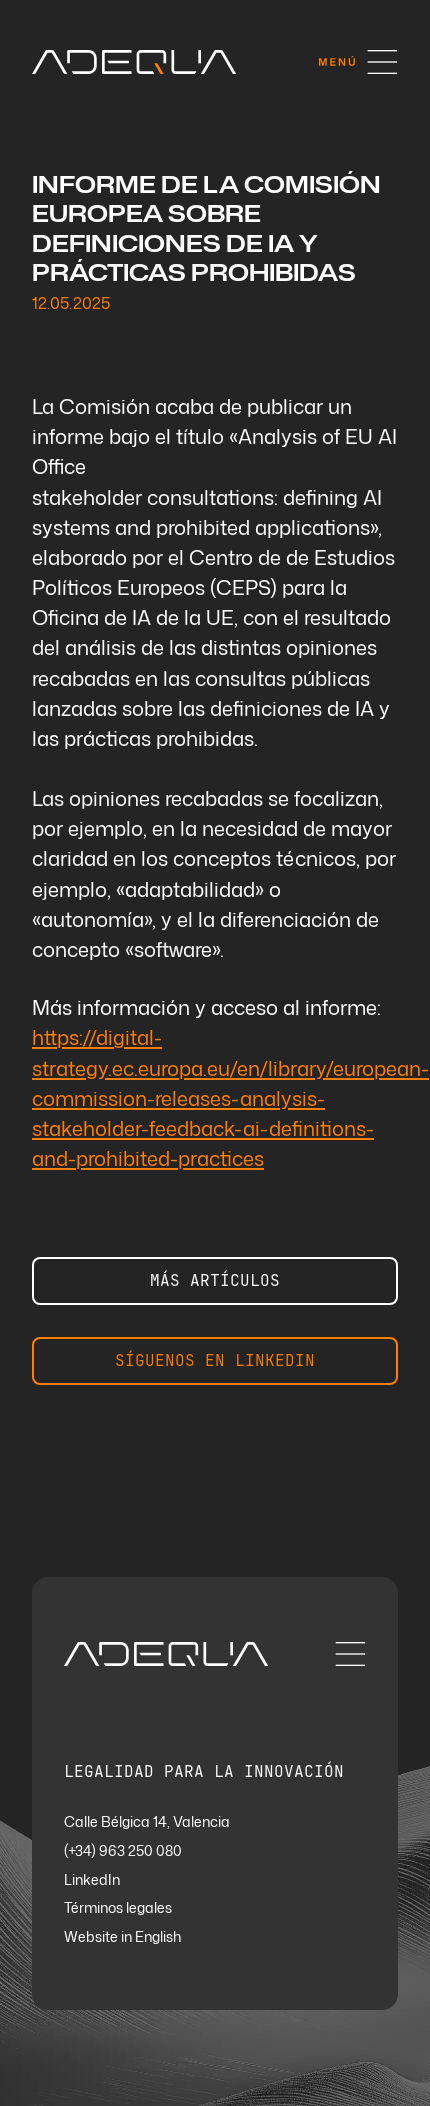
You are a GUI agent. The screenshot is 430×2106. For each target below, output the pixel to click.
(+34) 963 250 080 (123, 1851)
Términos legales (118, 1908)
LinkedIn (92, 1880)
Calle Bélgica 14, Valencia (147, 1822)
